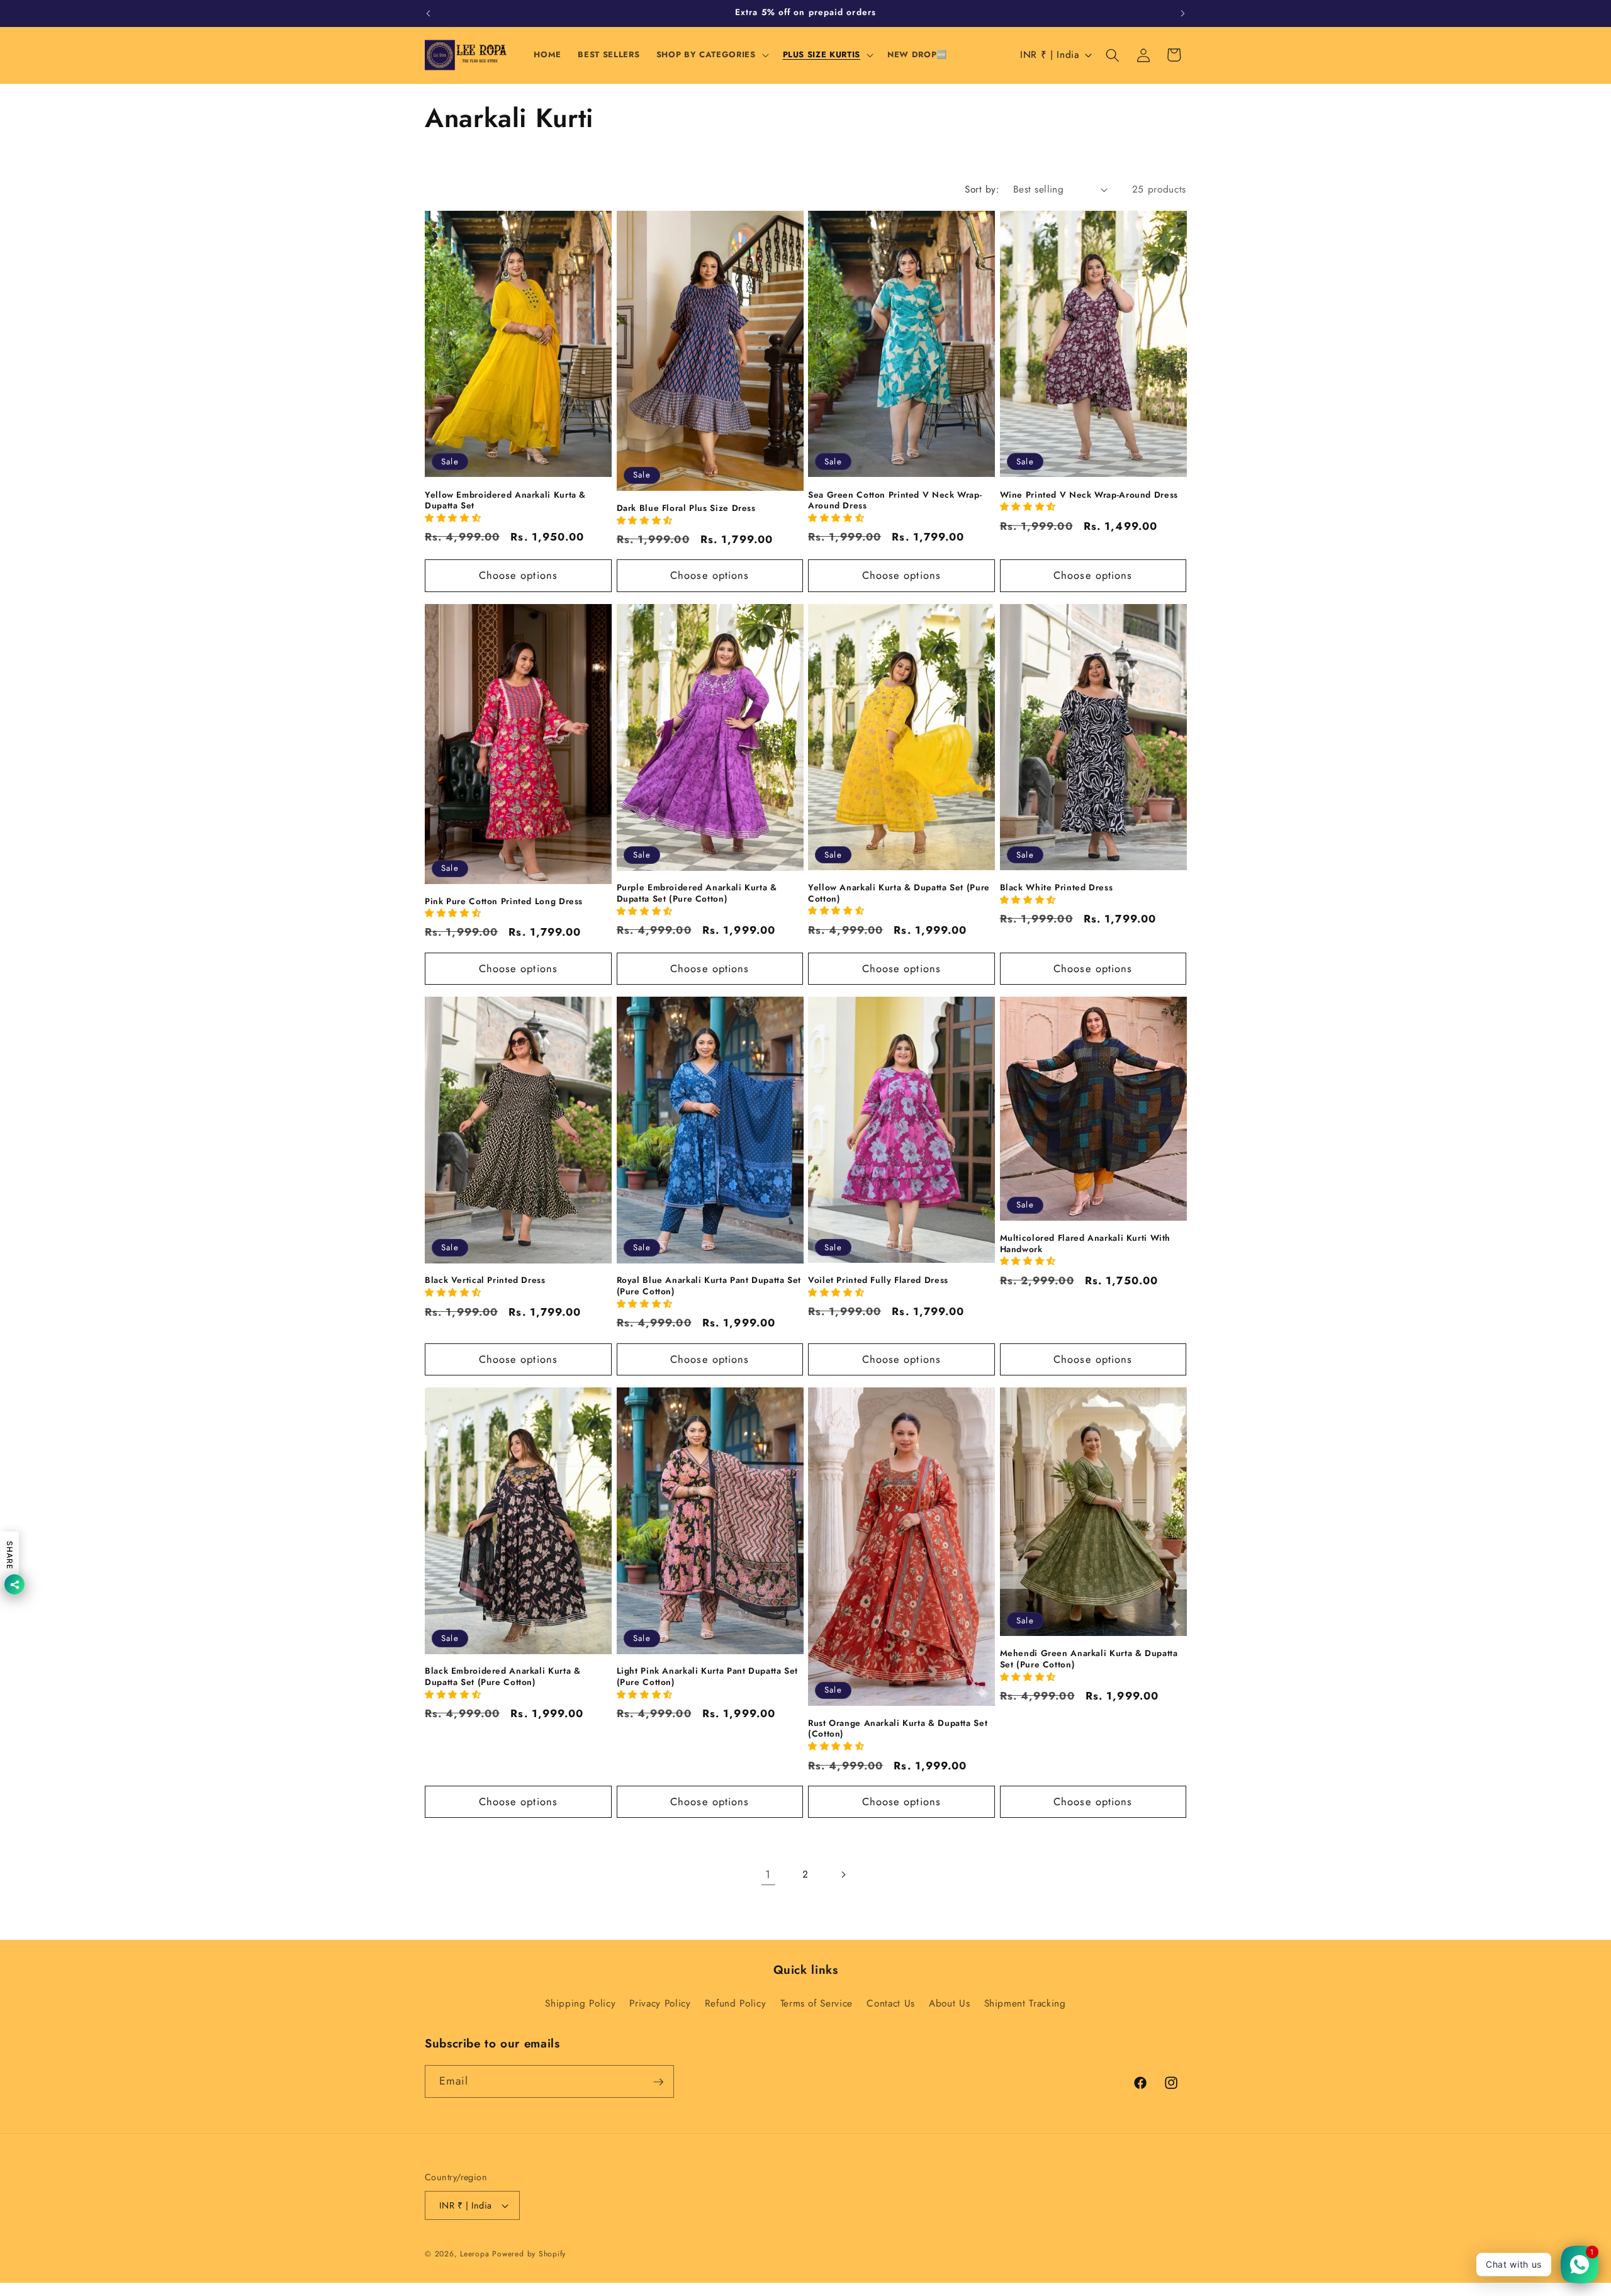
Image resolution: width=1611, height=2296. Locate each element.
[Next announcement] (1183, 13)
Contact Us (891, 2003)
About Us (949, 2003)
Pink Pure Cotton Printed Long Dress (504, 901)
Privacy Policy (660, 2003)
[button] (711, 55)
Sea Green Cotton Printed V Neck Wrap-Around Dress (895, 501)
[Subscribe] (658, 2082)
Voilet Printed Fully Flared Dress (878, 1280)
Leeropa (474, 2254)
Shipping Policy (580, 2003)
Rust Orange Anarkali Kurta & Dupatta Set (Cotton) (898, 1729)
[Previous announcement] (429, 13)
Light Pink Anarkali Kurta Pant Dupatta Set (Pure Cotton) (707, 1677)
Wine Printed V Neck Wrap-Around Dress (1089, 495)
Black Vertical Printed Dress (485, 1280)
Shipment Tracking (1025, 2003)
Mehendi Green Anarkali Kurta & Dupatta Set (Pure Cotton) (1089, 1659)
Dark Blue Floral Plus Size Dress (686, 508)
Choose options (518, 575)
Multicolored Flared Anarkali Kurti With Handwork (1086, 1244)
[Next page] (843, 1874)
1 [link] (768, 1874)
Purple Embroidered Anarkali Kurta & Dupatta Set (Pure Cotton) (697, 893)
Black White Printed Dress (1057, 888)
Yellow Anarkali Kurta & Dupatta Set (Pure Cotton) (899, 893)
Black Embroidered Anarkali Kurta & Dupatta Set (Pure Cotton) (502, 1677)
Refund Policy (736, 2003)
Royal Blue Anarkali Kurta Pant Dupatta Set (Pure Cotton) (709, 1286)
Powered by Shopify (529, 2254)
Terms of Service (817, 2003)
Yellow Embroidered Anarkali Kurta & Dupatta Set (505, 501)
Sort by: (982, 189)
